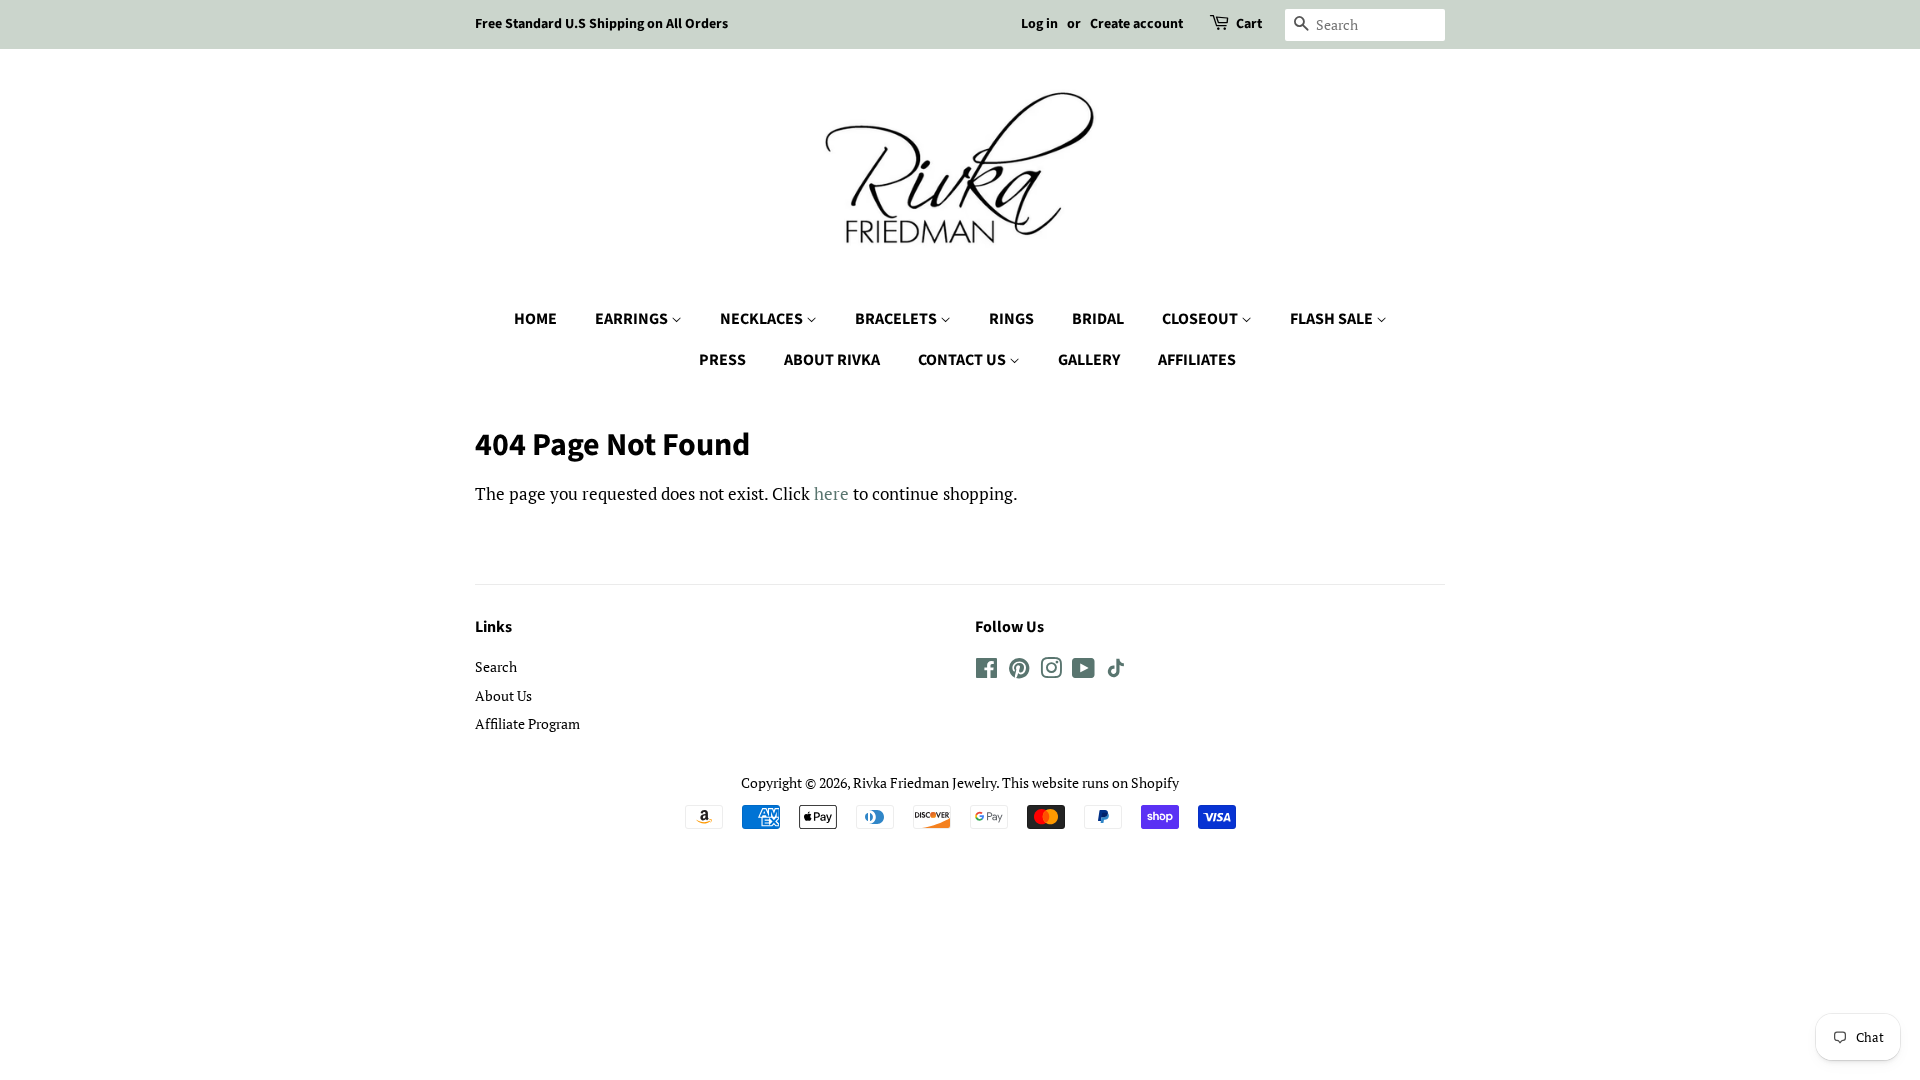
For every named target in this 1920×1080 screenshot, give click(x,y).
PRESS (722, 360)
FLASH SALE (1333, 319)
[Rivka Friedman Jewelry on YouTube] (1083, 671)
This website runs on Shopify (1090, 782)
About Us (503, 695)
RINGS (1011, 319)
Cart (1249, 24)
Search (496, 666)
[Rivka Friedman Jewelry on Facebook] (986, 671)
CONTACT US (963, 360)
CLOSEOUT (1201, 319)
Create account (1136, 24)
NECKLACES (763, 319)
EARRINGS (633, 319)
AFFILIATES (1197, 360)
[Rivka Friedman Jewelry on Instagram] (1051, 671)
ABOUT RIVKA (832, 360)
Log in (1039, 24)
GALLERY (1089, 360)
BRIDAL (1098, 319)
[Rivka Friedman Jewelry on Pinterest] (1019, 671)
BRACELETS (897, 319)
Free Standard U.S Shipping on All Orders (601, 24)
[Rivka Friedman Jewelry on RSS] (1116, 671)
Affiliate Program (527, 723)
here (831, 493)
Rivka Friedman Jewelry (924, 782)
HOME (535, 319)
